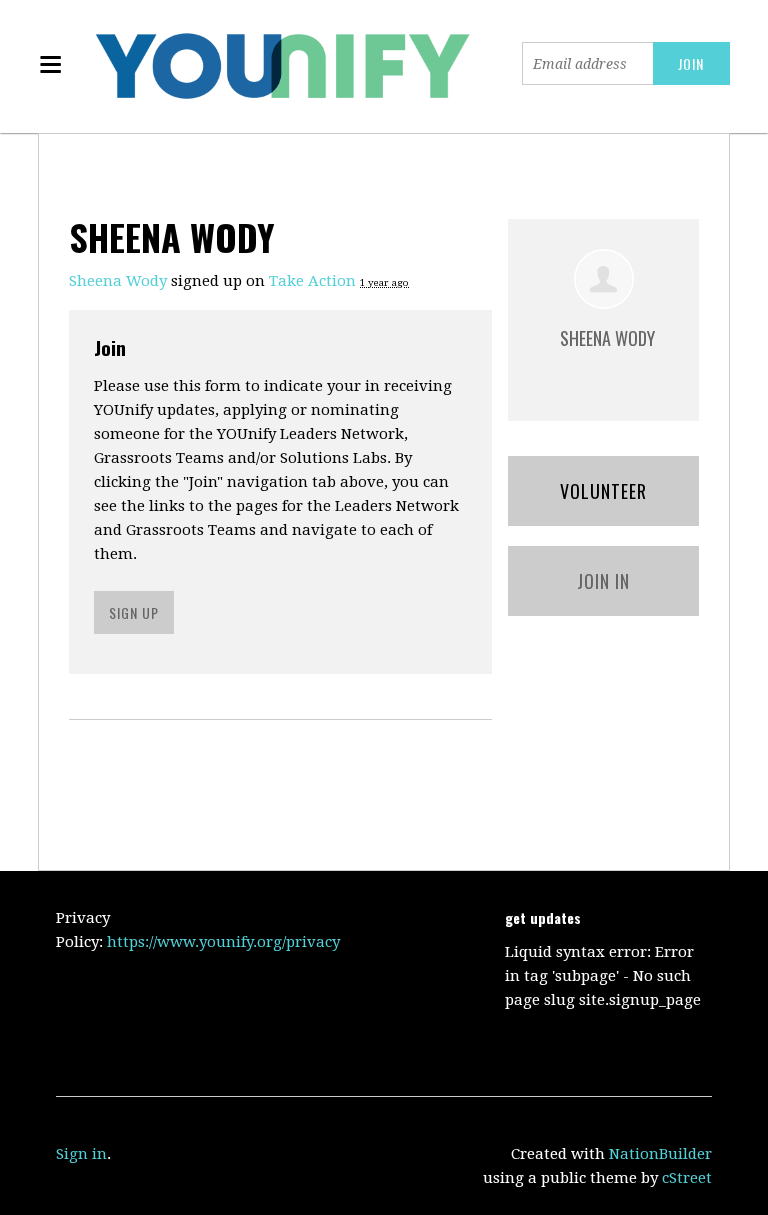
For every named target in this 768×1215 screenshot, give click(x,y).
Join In (603, 581)
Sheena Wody (118, 281)
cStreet (687, 1178)
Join (110, 347)
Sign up (134, 612)
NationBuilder (660, 1154)
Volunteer (603, 491)
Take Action (312, 281)
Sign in (81, 1154)
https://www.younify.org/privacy (223, 942)
